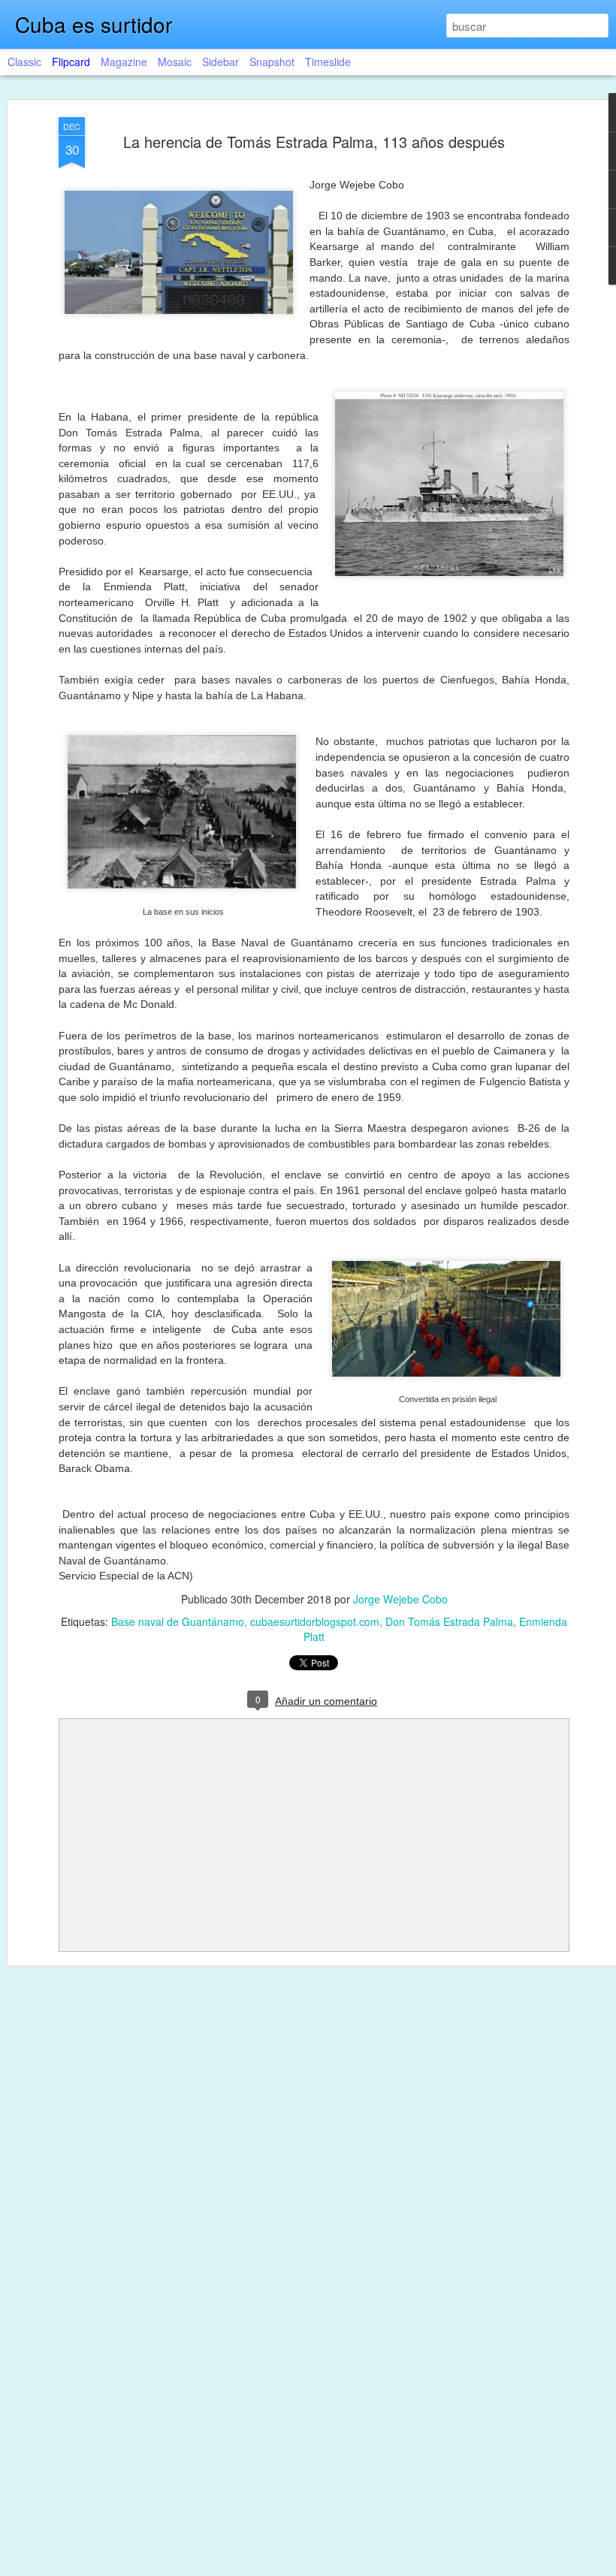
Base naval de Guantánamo (178, 1621)
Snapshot (272, 62)
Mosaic (175, 62)
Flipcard (71, 62)
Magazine (124, 62)
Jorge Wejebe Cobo (400, 1599)
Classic (24, 62)
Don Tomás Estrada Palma (449, 1621)
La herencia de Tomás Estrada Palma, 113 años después (314, 142)
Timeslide (328, 62)
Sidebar (220, 62)
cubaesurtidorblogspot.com (315, 1621)
